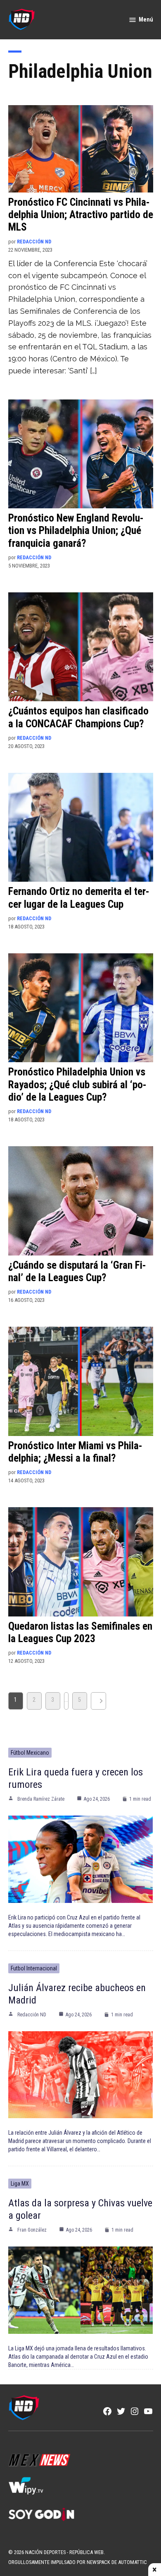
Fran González (32, 2230)
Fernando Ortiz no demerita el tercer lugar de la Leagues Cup (79, 898)
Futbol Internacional (34, 1968)
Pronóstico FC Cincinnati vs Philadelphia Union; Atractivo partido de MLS (81, 215)
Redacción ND (34, 242)
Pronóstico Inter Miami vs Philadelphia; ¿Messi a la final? (75, 1452)
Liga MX (20, 2184)
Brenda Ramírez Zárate (41, 1799)
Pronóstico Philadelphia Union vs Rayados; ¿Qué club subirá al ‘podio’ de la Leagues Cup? (77, 1084)
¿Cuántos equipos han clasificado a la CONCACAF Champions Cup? (78, 717)
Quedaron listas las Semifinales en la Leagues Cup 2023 (80, 1632)
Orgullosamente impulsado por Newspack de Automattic (78, 2562)
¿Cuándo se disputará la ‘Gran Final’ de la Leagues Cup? (77, 1271)
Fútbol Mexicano (30, 1753)
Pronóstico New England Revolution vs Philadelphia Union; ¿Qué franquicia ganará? (76, 530)
